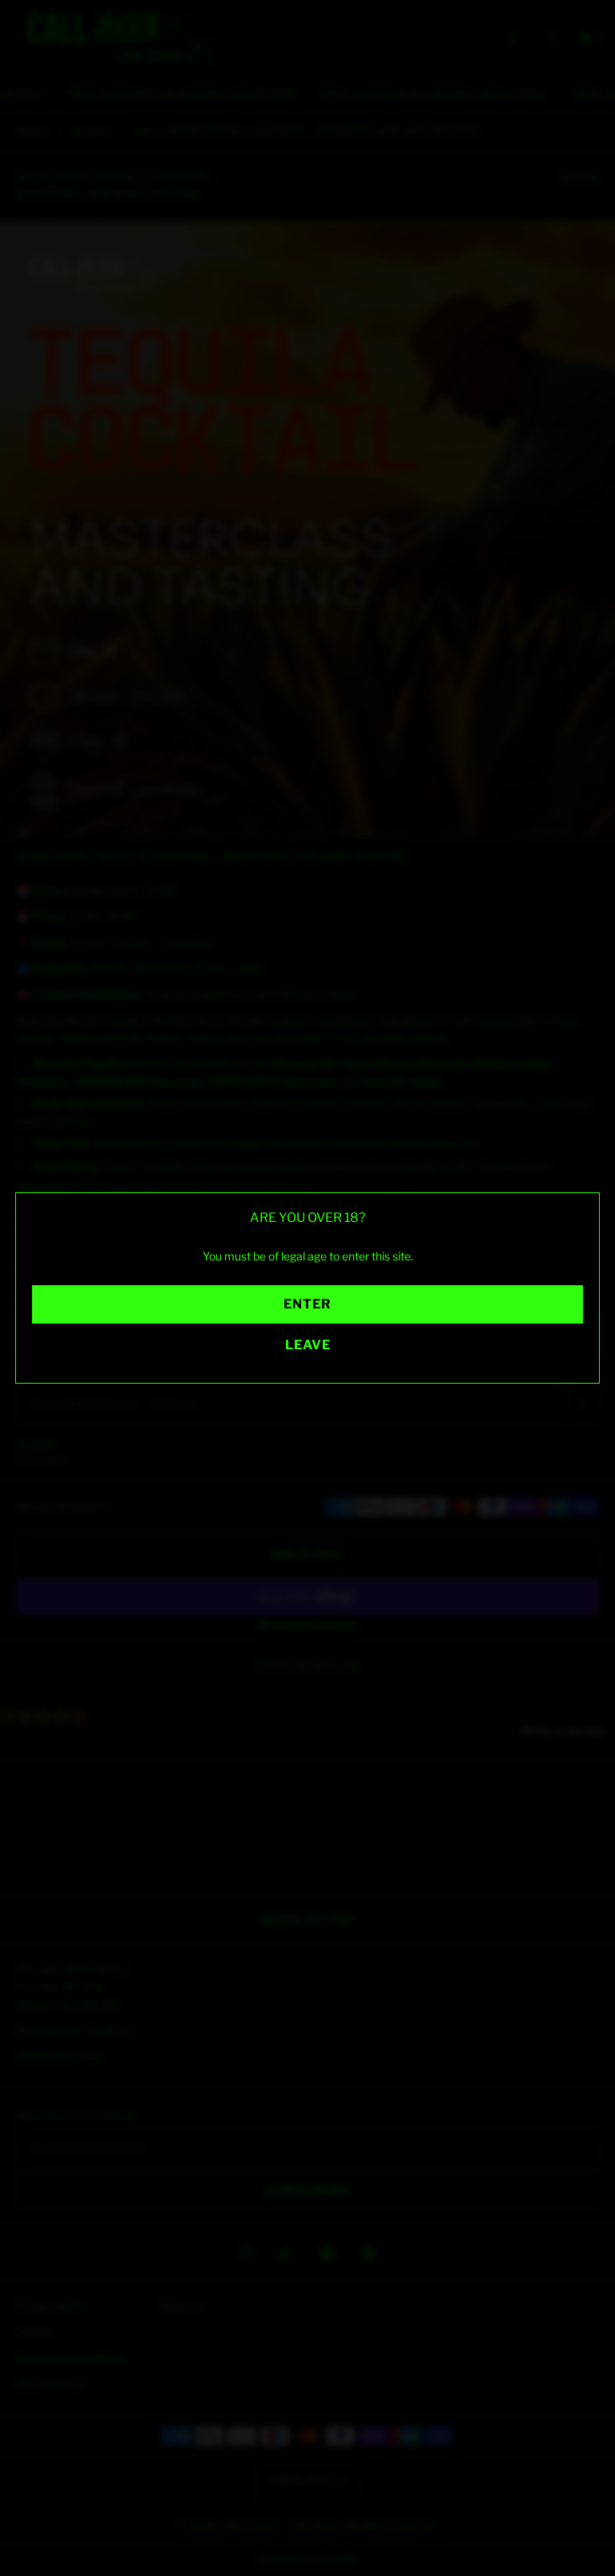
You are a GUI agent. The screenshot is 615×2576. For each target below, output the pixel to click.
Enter (307, 1304)
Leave (308, 1345)
